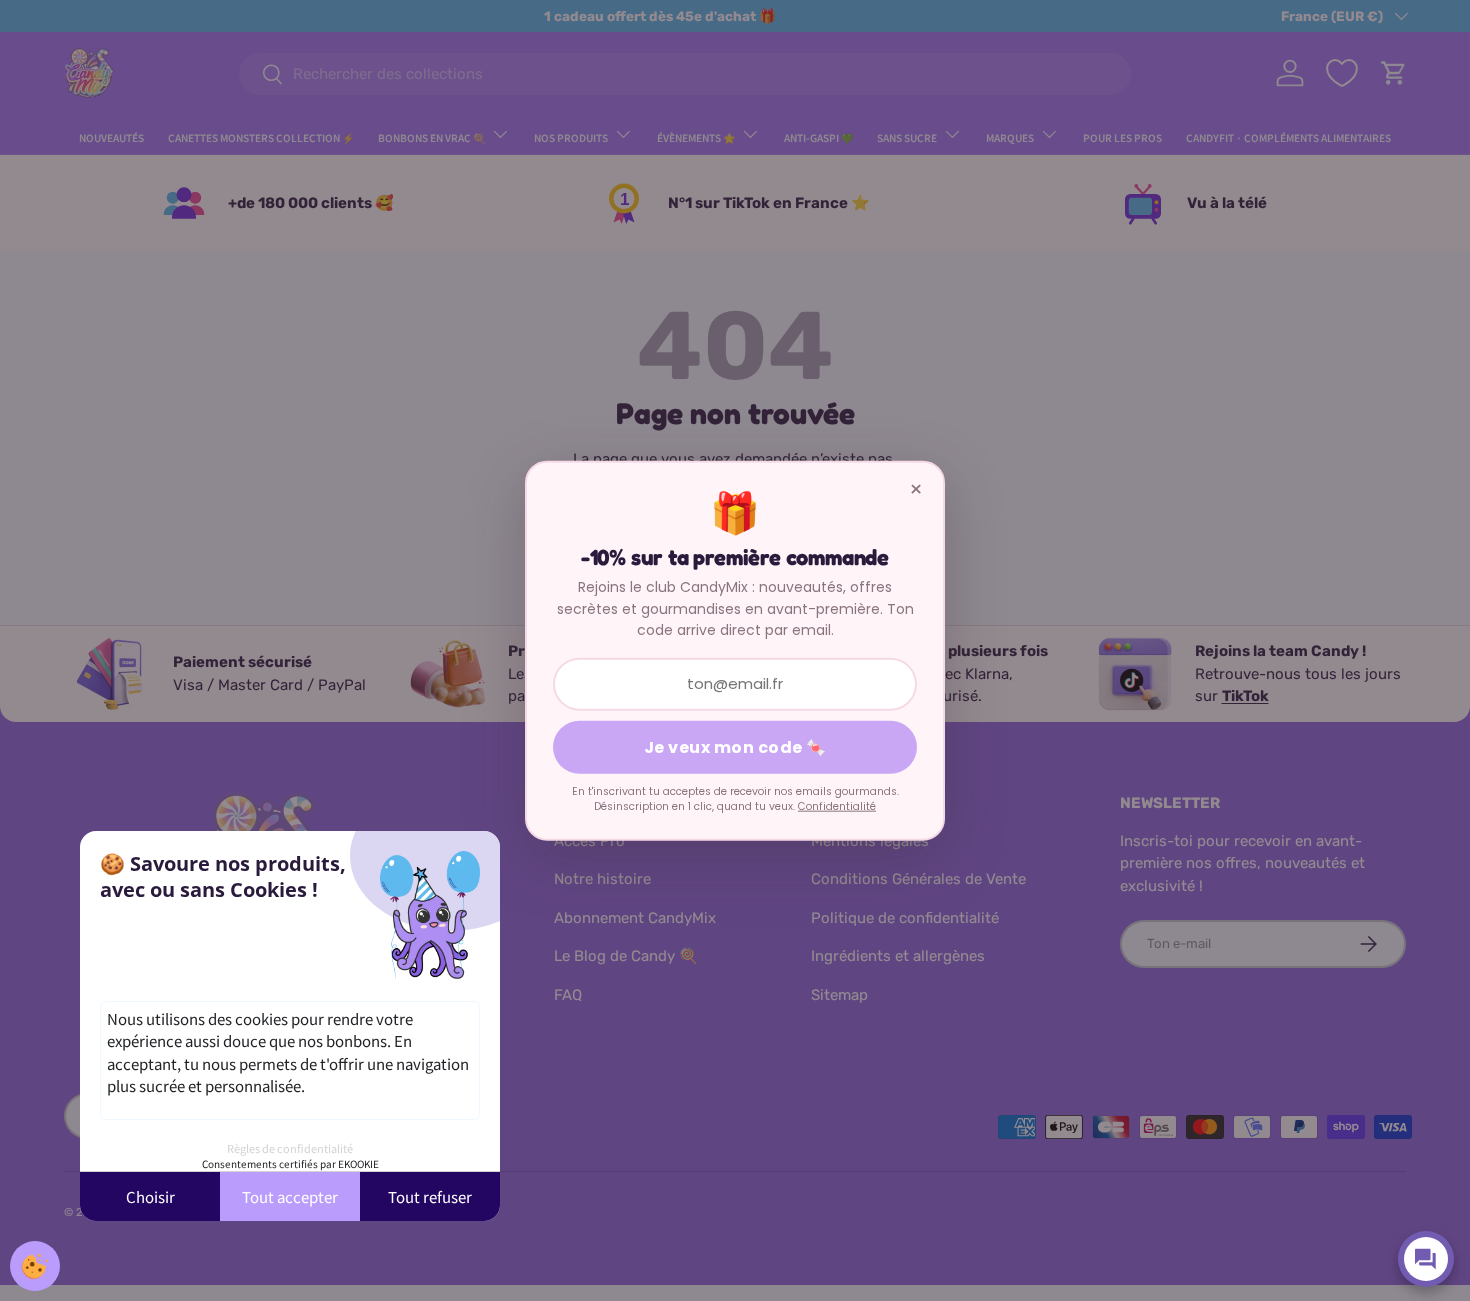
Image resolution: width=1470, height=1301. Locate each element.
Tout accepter (290, 1196)
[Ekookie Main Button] (35, 1266)
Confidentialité (837, 806)
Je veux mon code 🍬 (735, 746)
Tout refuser (430, 1196)
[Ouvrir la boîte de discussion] (1426, 1259)
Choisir (150, 1196)
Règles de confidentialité (290, 1148)
